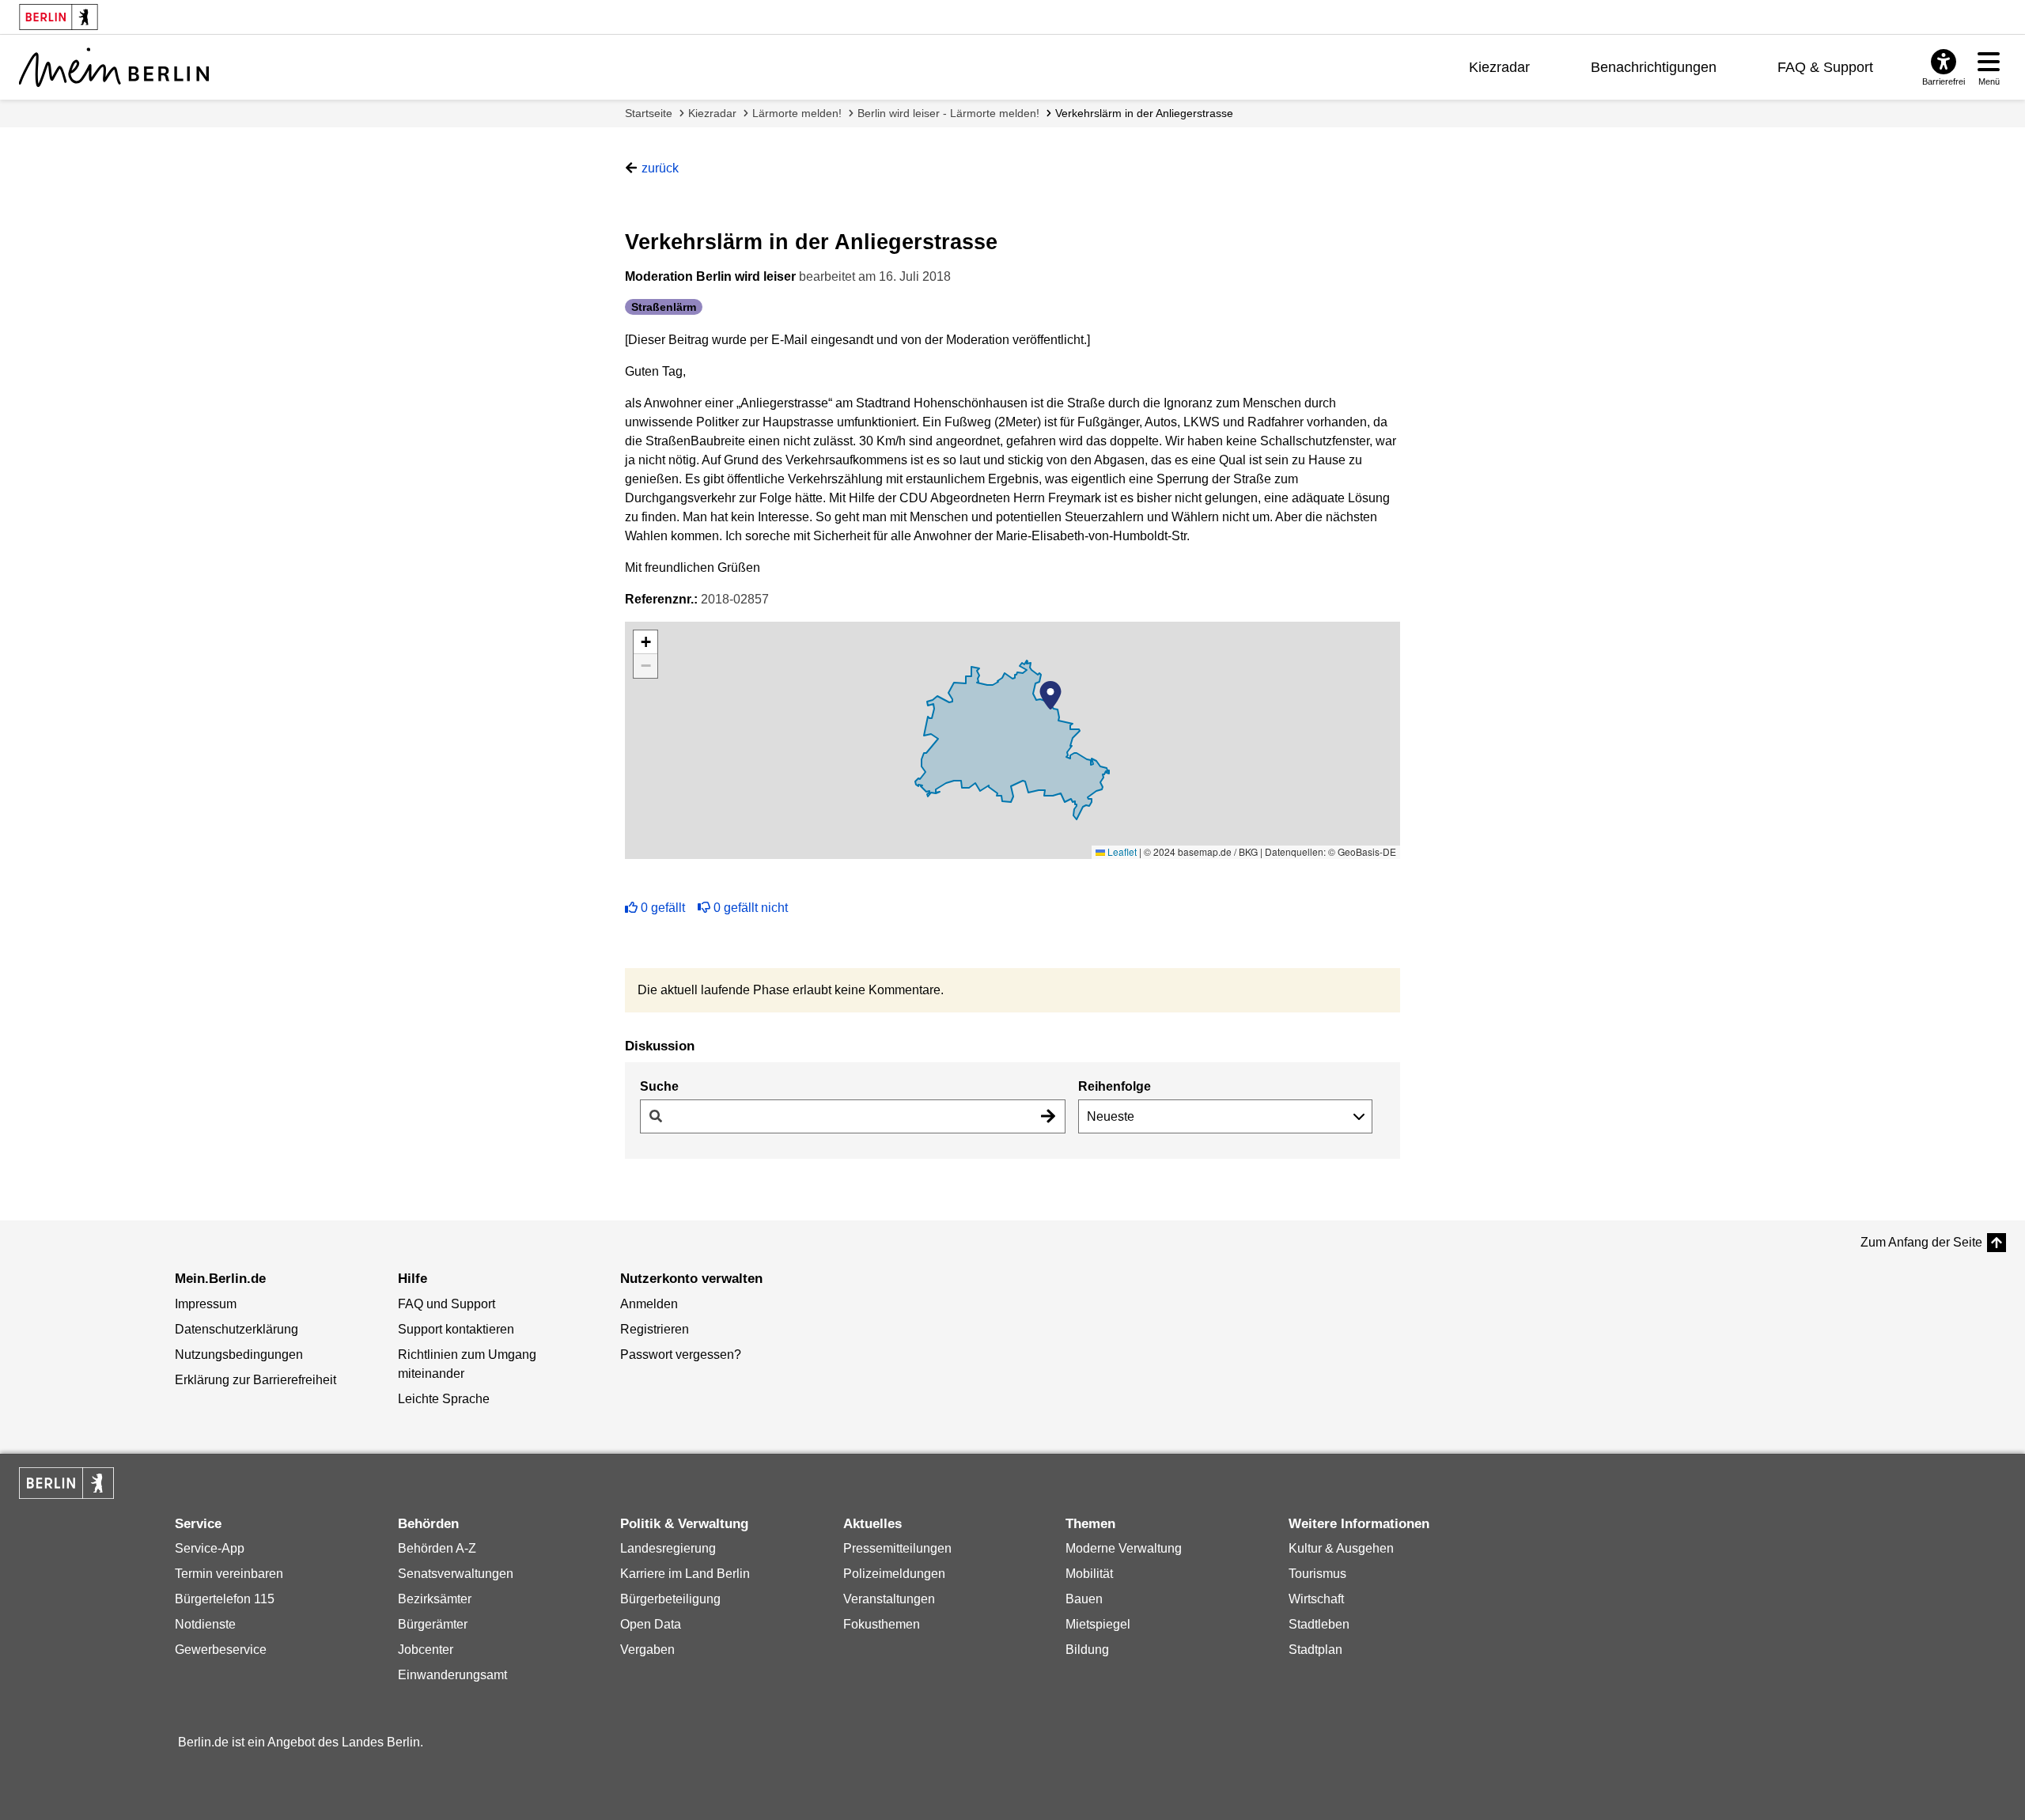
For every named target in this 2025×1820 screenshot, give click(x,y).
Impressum (206, 1304)
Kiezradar (1499, 67)
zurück (660, 168)
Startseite (649, 113)
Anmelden (649, 1304)
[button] (1050, 695)
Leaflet (1121, 851)
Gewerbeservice (221, 1650)
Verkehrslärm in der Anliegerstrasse (1144, 113)
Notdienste (205, 1624)
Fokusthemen (882, 1624)
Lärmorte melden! (797, 113)
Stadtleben (1319, 1624)
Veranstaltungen (889, 1599)
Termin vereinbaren (229, 1574)
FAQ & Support (1825, 67)
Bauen (1084, 1599)
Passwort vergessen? (681, 1355)
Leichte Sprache (444, 1399)
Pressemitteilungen (897, 1548)
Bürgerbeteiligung (670, 1599)
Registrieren (655, 1329)
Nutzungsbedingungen (239, 1355)
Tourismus (1317, 1574)
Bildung (1087, 1650)
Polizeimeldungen (894, 1574)
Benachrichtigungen (1654, 67)
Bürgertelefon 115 (225, 1599)
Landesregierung (668, 1548)
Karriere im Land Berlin (685, 1574)
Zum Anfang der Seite (1921, 1242)
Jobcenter (426, 1650)
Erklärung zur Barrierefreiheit (255, 1380)
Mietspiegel (1098, 1624)
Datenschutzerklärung (237, 1329)
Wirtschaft (1316, 1599)
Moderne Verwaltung (1124, 1548)
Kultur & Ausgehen (1341, 1548)
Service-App (210, 1548)
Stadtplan (1315, 1650)
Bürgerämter (433, 1624)
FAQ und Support (447, 1304)
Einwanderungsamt (452, 1675)
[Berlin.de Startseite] (66, 1483)
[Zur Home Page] (114, 67)
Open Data (651, 1624)
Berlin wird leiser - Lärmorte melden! (948, 113)
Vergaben (647, 1650)
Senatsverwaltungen (456, 1574)
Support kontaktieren (456, 1329)
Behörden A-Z (437, 1548)
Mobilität (1089, 1574)
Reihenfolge (1115, 1086)
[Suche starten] (1048, 1116)
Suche (659, 1086)
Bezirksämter (435, 1599)
